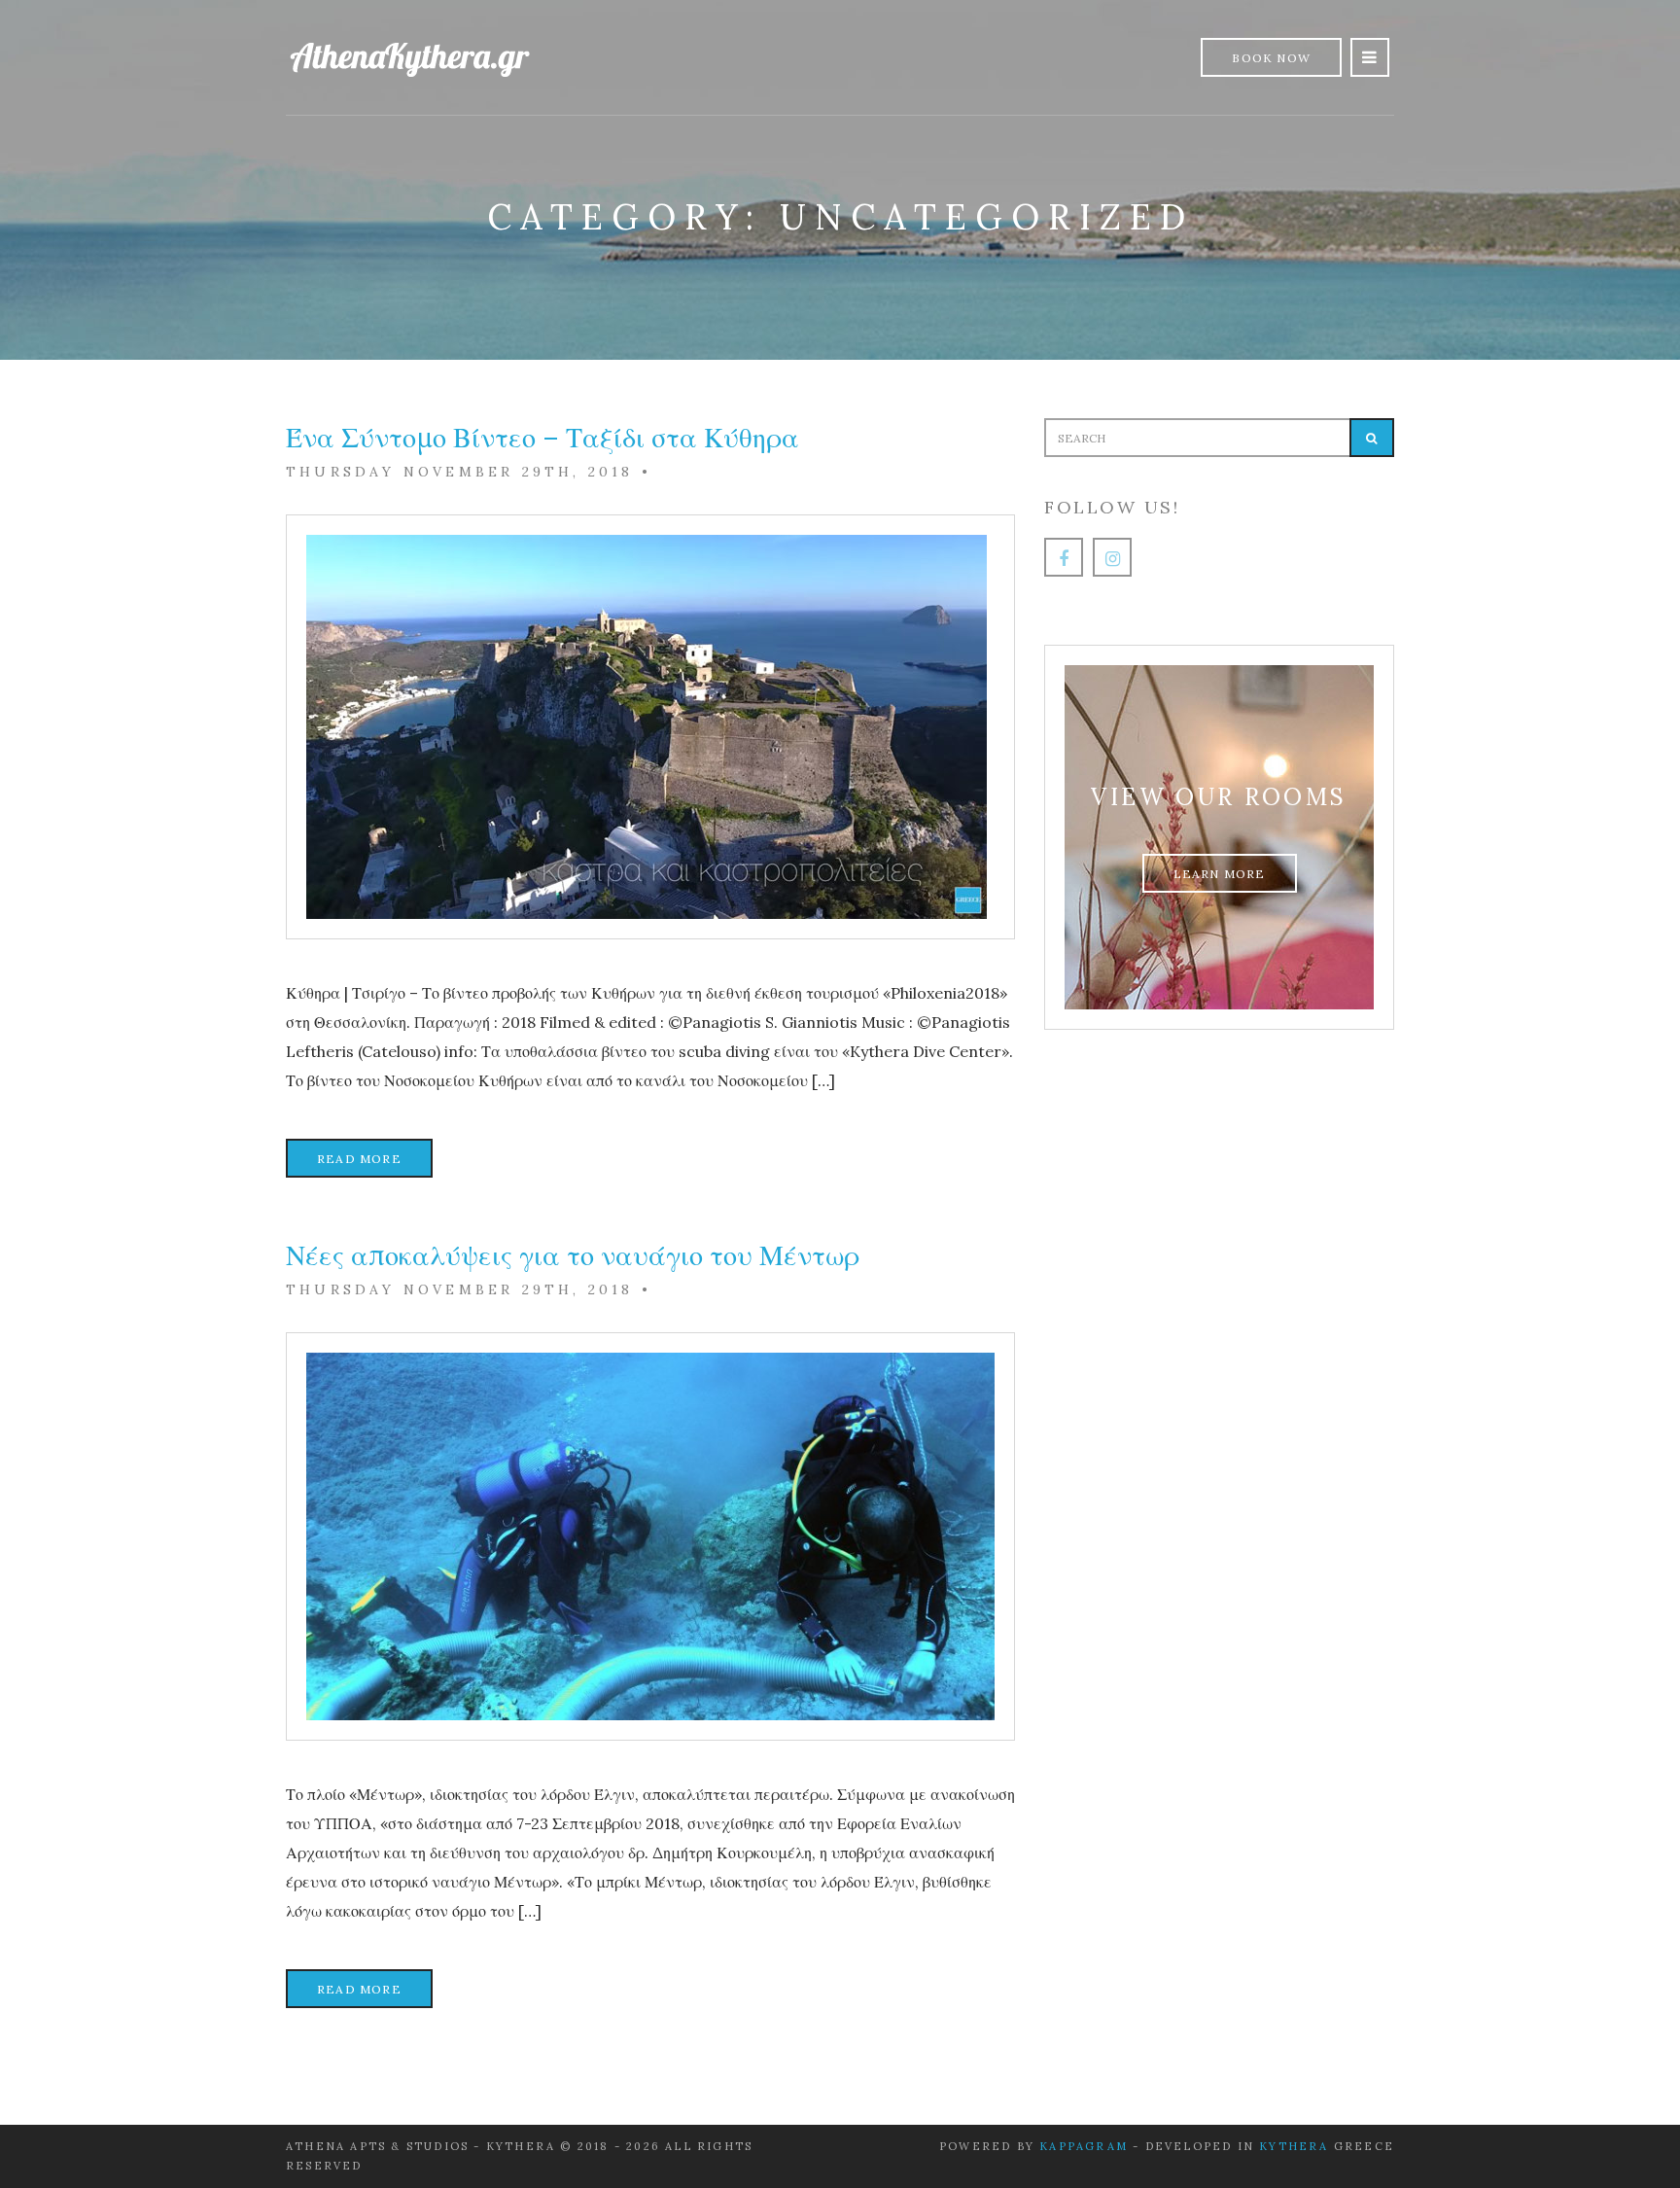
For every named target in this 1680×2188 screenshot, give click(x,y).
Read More (359, 1159)
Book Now (1271, 58)
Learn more (1220, 874)
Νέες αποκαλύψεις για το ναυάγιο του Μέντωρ (573, 1255)
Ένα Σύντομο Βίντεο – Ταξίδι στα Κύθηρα (542, 438)
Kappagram (1084, 2146)
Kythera (1294, 2146)
